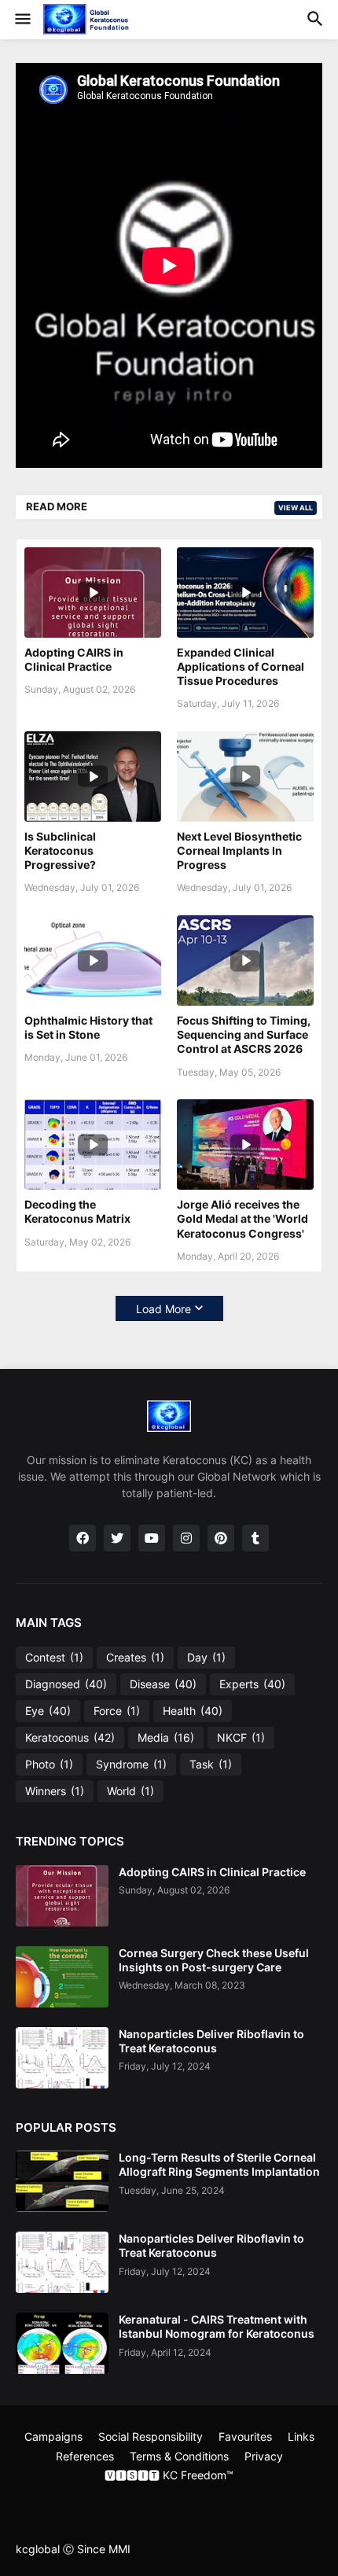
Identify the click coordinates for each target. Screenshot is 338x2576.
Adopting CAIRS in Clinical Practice (74, 659)
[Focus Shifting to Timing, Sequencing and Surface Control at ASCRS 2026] (245, 960)
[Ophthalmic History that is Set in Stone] (93, 960)
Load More (163, 1309)
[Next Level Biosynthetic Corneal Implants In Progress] (245, 776)
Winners (55, 1791)
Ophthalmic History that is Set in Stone (88, 1027)
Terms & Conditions (179, 2456)
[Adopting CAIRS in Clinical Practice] (93, 592)
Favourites (245, 2436)
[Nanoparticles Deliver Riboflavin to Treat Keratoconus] (62, 2058)
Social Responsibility (151, 2436)
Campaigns (53, 2436)
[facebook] (83, 1538)
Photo (49, 1764)
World (130, 1791)
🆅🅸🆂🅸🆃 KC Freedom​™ (169, 2475)
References (85, 2456)
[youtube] (152, 1538)
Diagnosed (66, 1684)
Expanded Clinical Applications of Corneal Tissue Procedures (241, 666)
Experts (252, 1684)
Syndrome (131, 1764)
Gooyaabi (264, 2502)
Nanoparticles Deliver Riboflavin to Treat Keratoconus (211, 2041)
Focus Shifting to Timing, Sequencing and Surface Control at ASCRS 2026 (244, 1034)
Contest (54, 1657)
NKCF (241, 1737)
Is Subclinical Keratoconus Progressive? (60, 850)
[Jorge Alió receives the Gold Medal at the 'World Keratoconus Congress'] (245, 1144)
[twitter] (117, 1538)
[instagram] (186, 1538)
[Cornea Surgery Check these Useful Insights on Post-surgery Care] (62, 1977)
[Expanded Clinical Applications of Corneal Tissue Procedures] (245, 592)
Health (193, 1711)
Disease (163, 1684)
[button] (22, 20)
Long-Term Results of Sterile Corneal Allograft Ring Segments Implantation (219, 2164)
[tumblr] (255, 1538)
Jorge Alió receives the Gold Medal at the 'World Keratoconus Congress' (242, 1218)
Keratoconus (70, 1737)
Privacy (264, 2456)
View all (296, 508)
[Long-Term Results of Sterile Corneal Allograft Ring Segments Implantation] (62, 2181)
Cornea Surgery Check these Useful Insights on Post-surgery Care (214, 1960)
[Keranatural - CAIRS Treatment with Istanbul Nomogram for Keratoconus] (62, 2343)
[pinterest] (221, 1538)
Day (206, 1657)
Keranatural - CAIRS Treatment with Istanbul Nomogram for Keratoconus (217, 2326)
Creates (135, 1657)
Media (166, 1737)
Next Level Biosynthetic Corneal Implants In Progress (239, 850)
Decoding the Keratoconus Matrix (77, 1211)
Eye (48, 1711)
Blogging (127, 2502)
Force (117, 1711)
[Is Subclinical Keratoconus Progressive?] (93, 776)
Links (301, 2436)
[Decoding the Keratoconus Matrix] (93, 1144)
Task (211, 1764)
